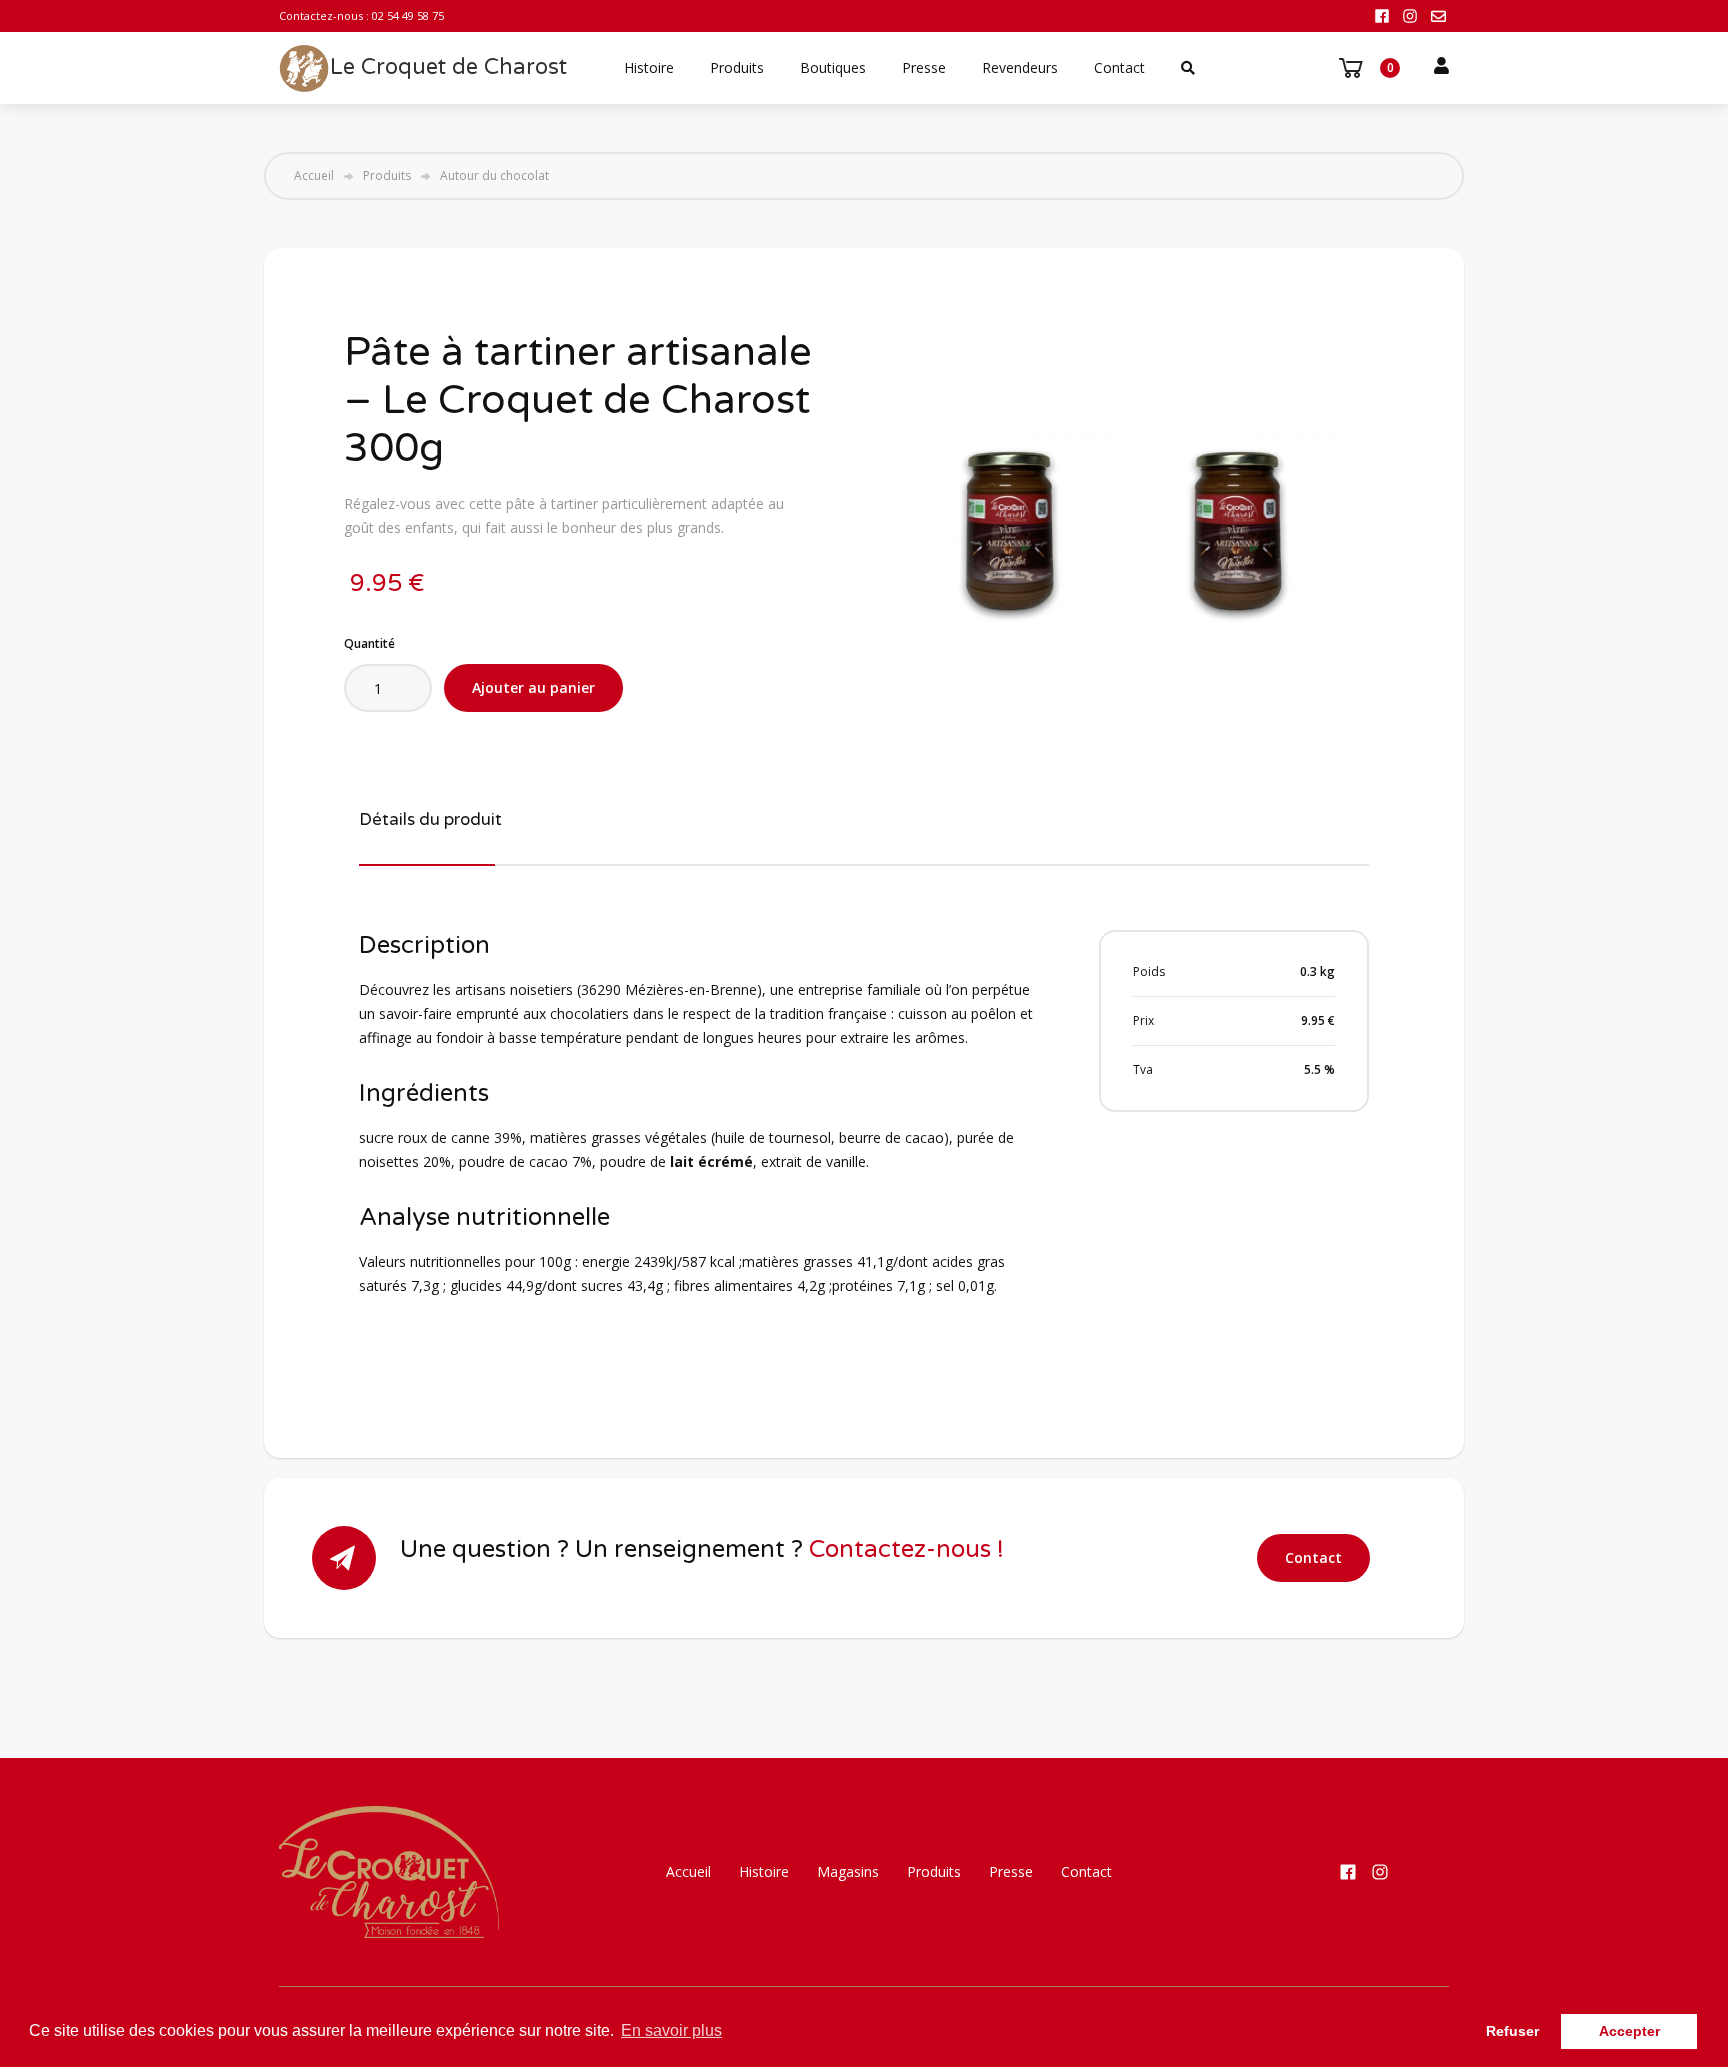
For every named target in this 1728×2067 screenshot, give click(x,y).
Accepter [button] (1629, 2031)
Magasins (848, 1871)
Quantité (369, 643)
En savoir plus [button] (671, 2030)
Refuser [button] (1512, 2031)
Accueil (314, 176)
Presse (924, 67)
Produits (737, 67)
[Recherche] (1188, 68)
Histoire (649, 67)
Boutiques (833, 67)
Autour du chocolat (494, 176)
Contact (1119, 67)
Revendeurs (1020, 67)
